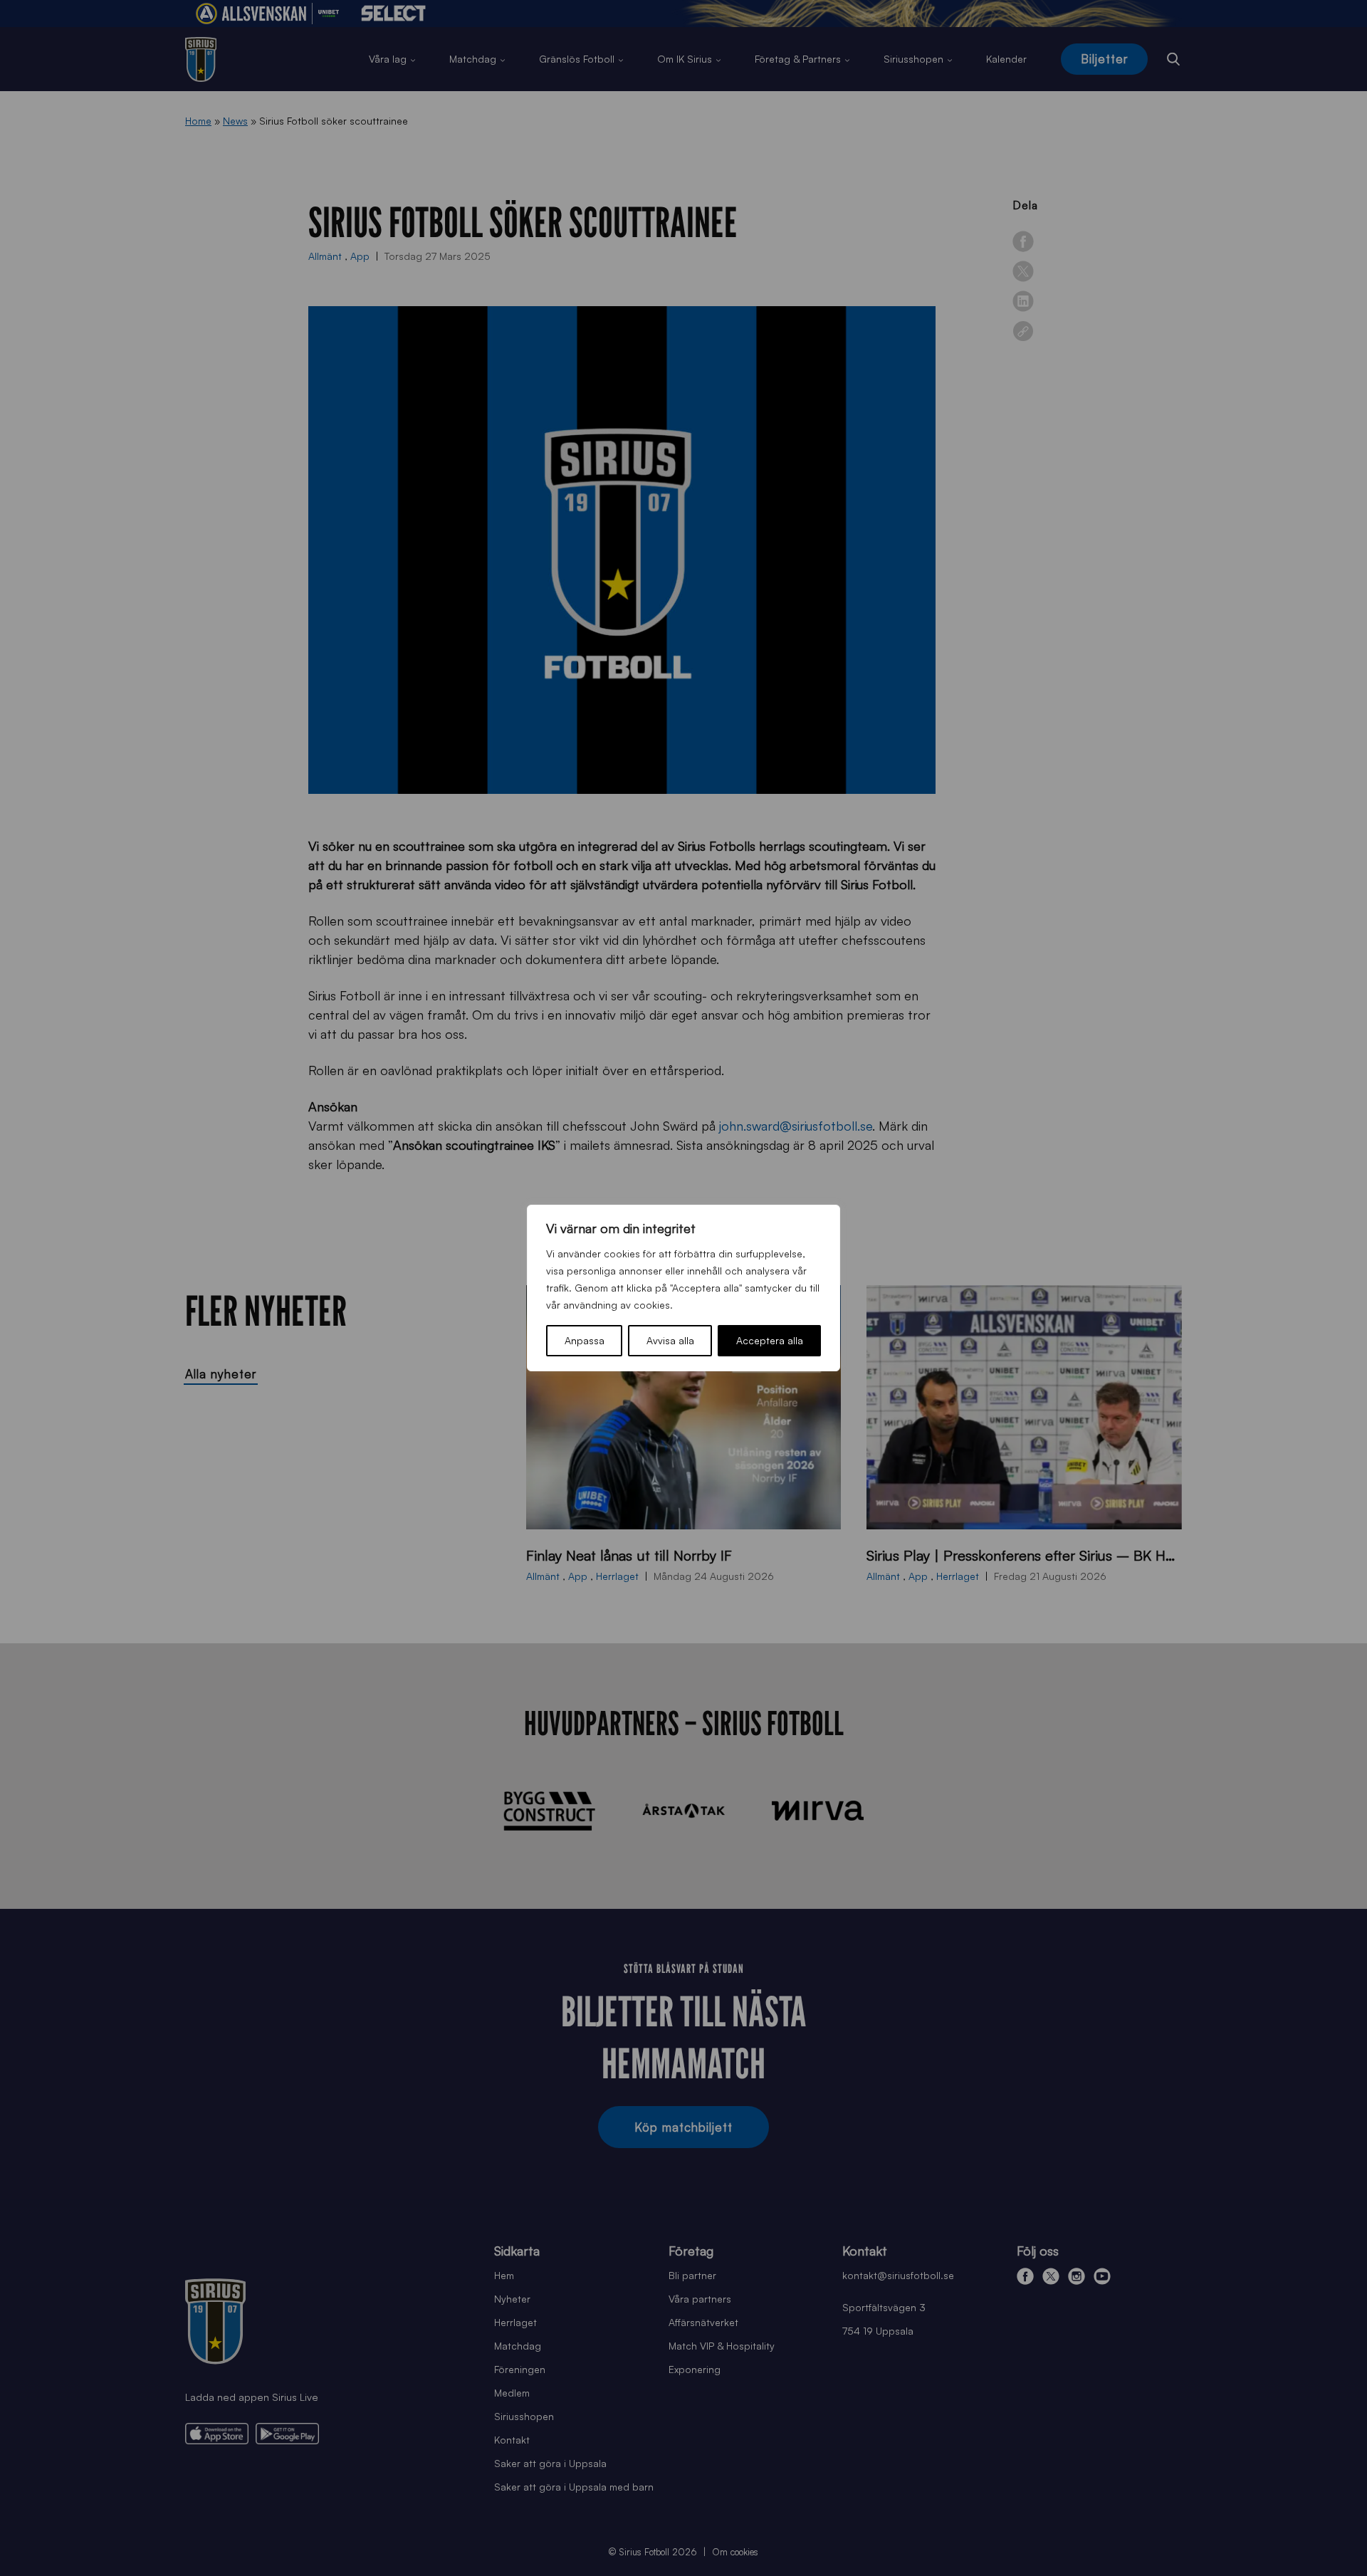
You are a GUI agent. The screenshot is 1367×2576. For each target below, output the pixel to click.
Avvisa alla (670, 1340)
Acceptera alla (770, 1340)
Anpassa (585, 1340)
